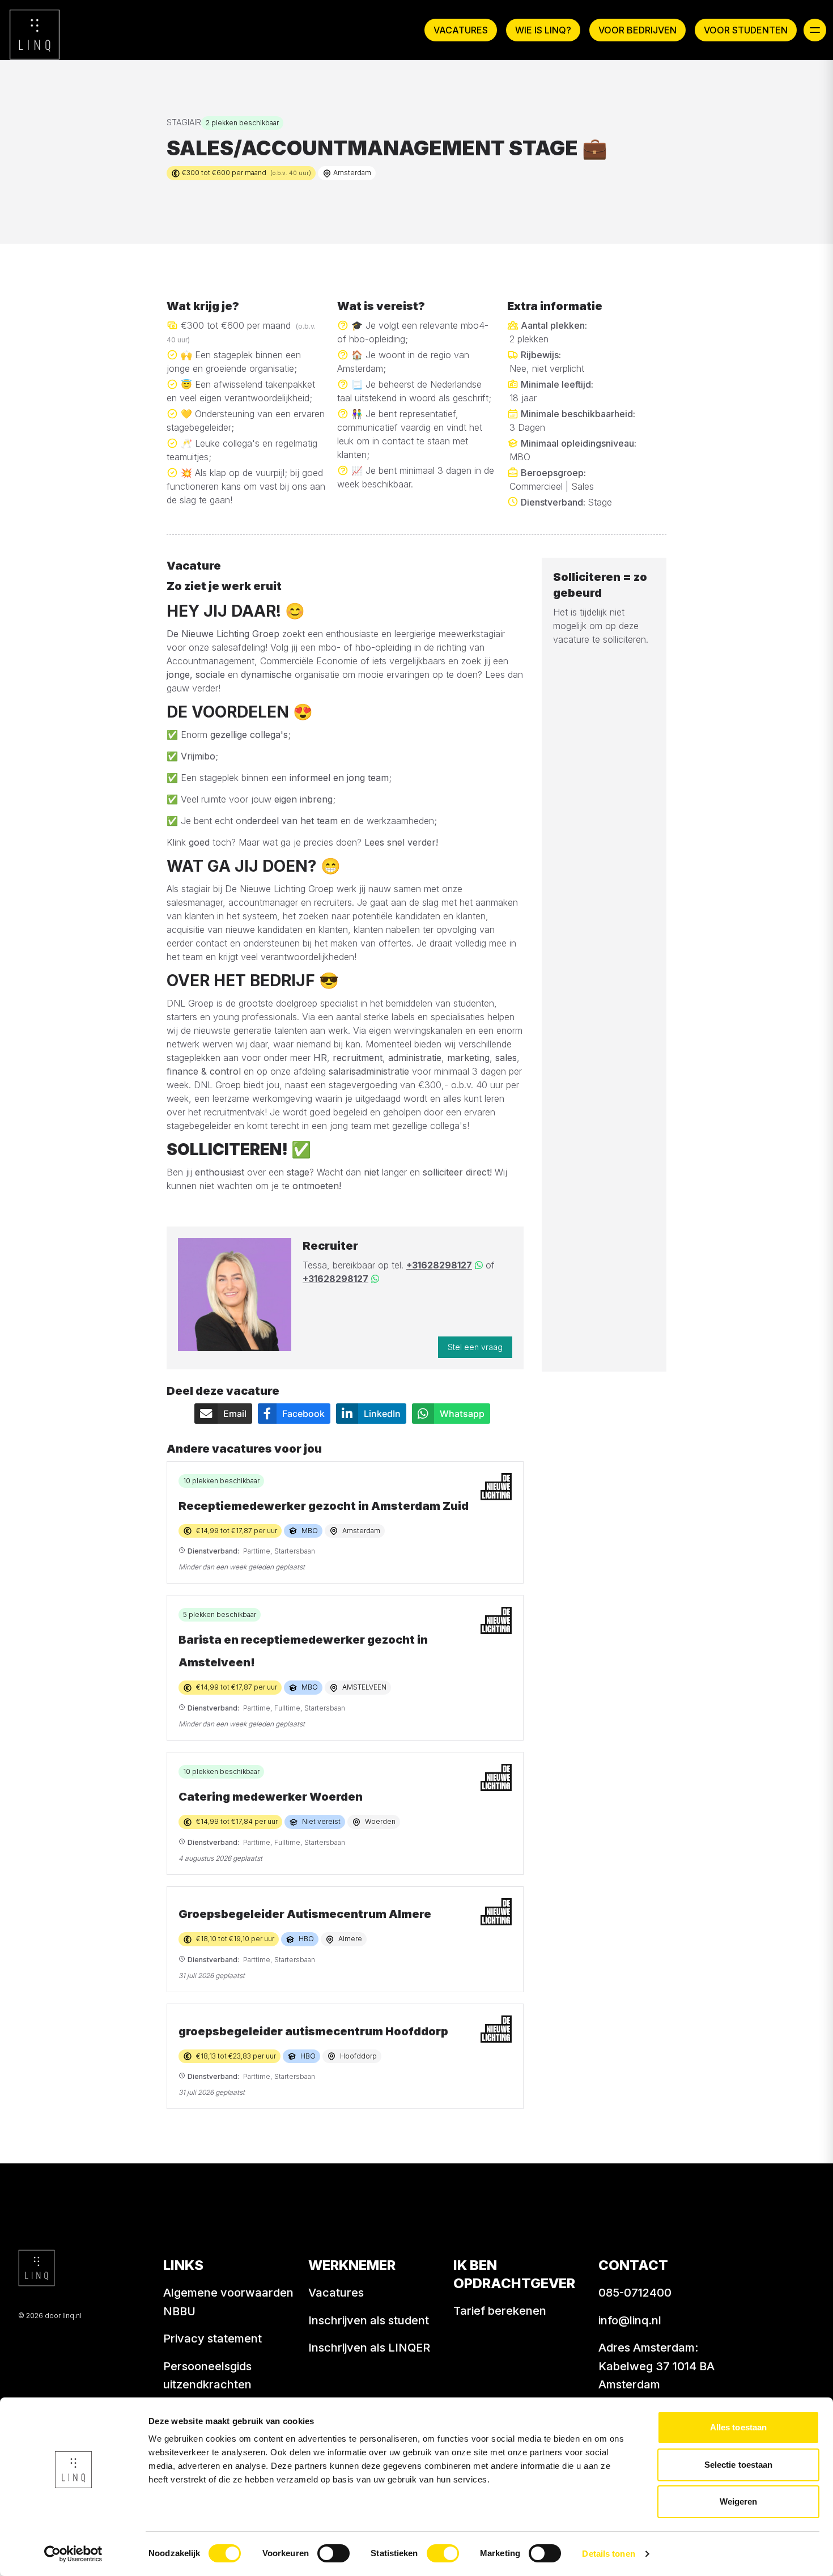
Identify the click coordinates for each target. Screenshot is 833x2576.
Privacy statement (212, 2339)
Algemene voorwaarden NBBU (228, 2302)
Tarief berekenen (500, 2311)
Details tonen (608, 2554)
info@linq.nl (630, 2320)
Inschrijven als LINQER (369, 2348)
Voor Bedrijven (637, 30)
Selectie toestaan (739, 2465)
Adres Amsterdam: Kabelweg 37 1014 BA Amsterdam (656, 2366)
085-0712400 (635, 2293)
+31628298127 (439, 1265)
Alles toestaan (738, 2427)
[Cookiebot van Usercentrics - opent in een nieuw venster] (73, 2554)
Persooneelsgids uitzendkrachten (207, 2376)
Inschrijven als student (369, 2320)
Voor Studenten (746, 30)
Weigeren (739, 2501)
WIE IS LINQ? (543, 30)
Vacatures (461, 30)
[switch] (333, 2553)
